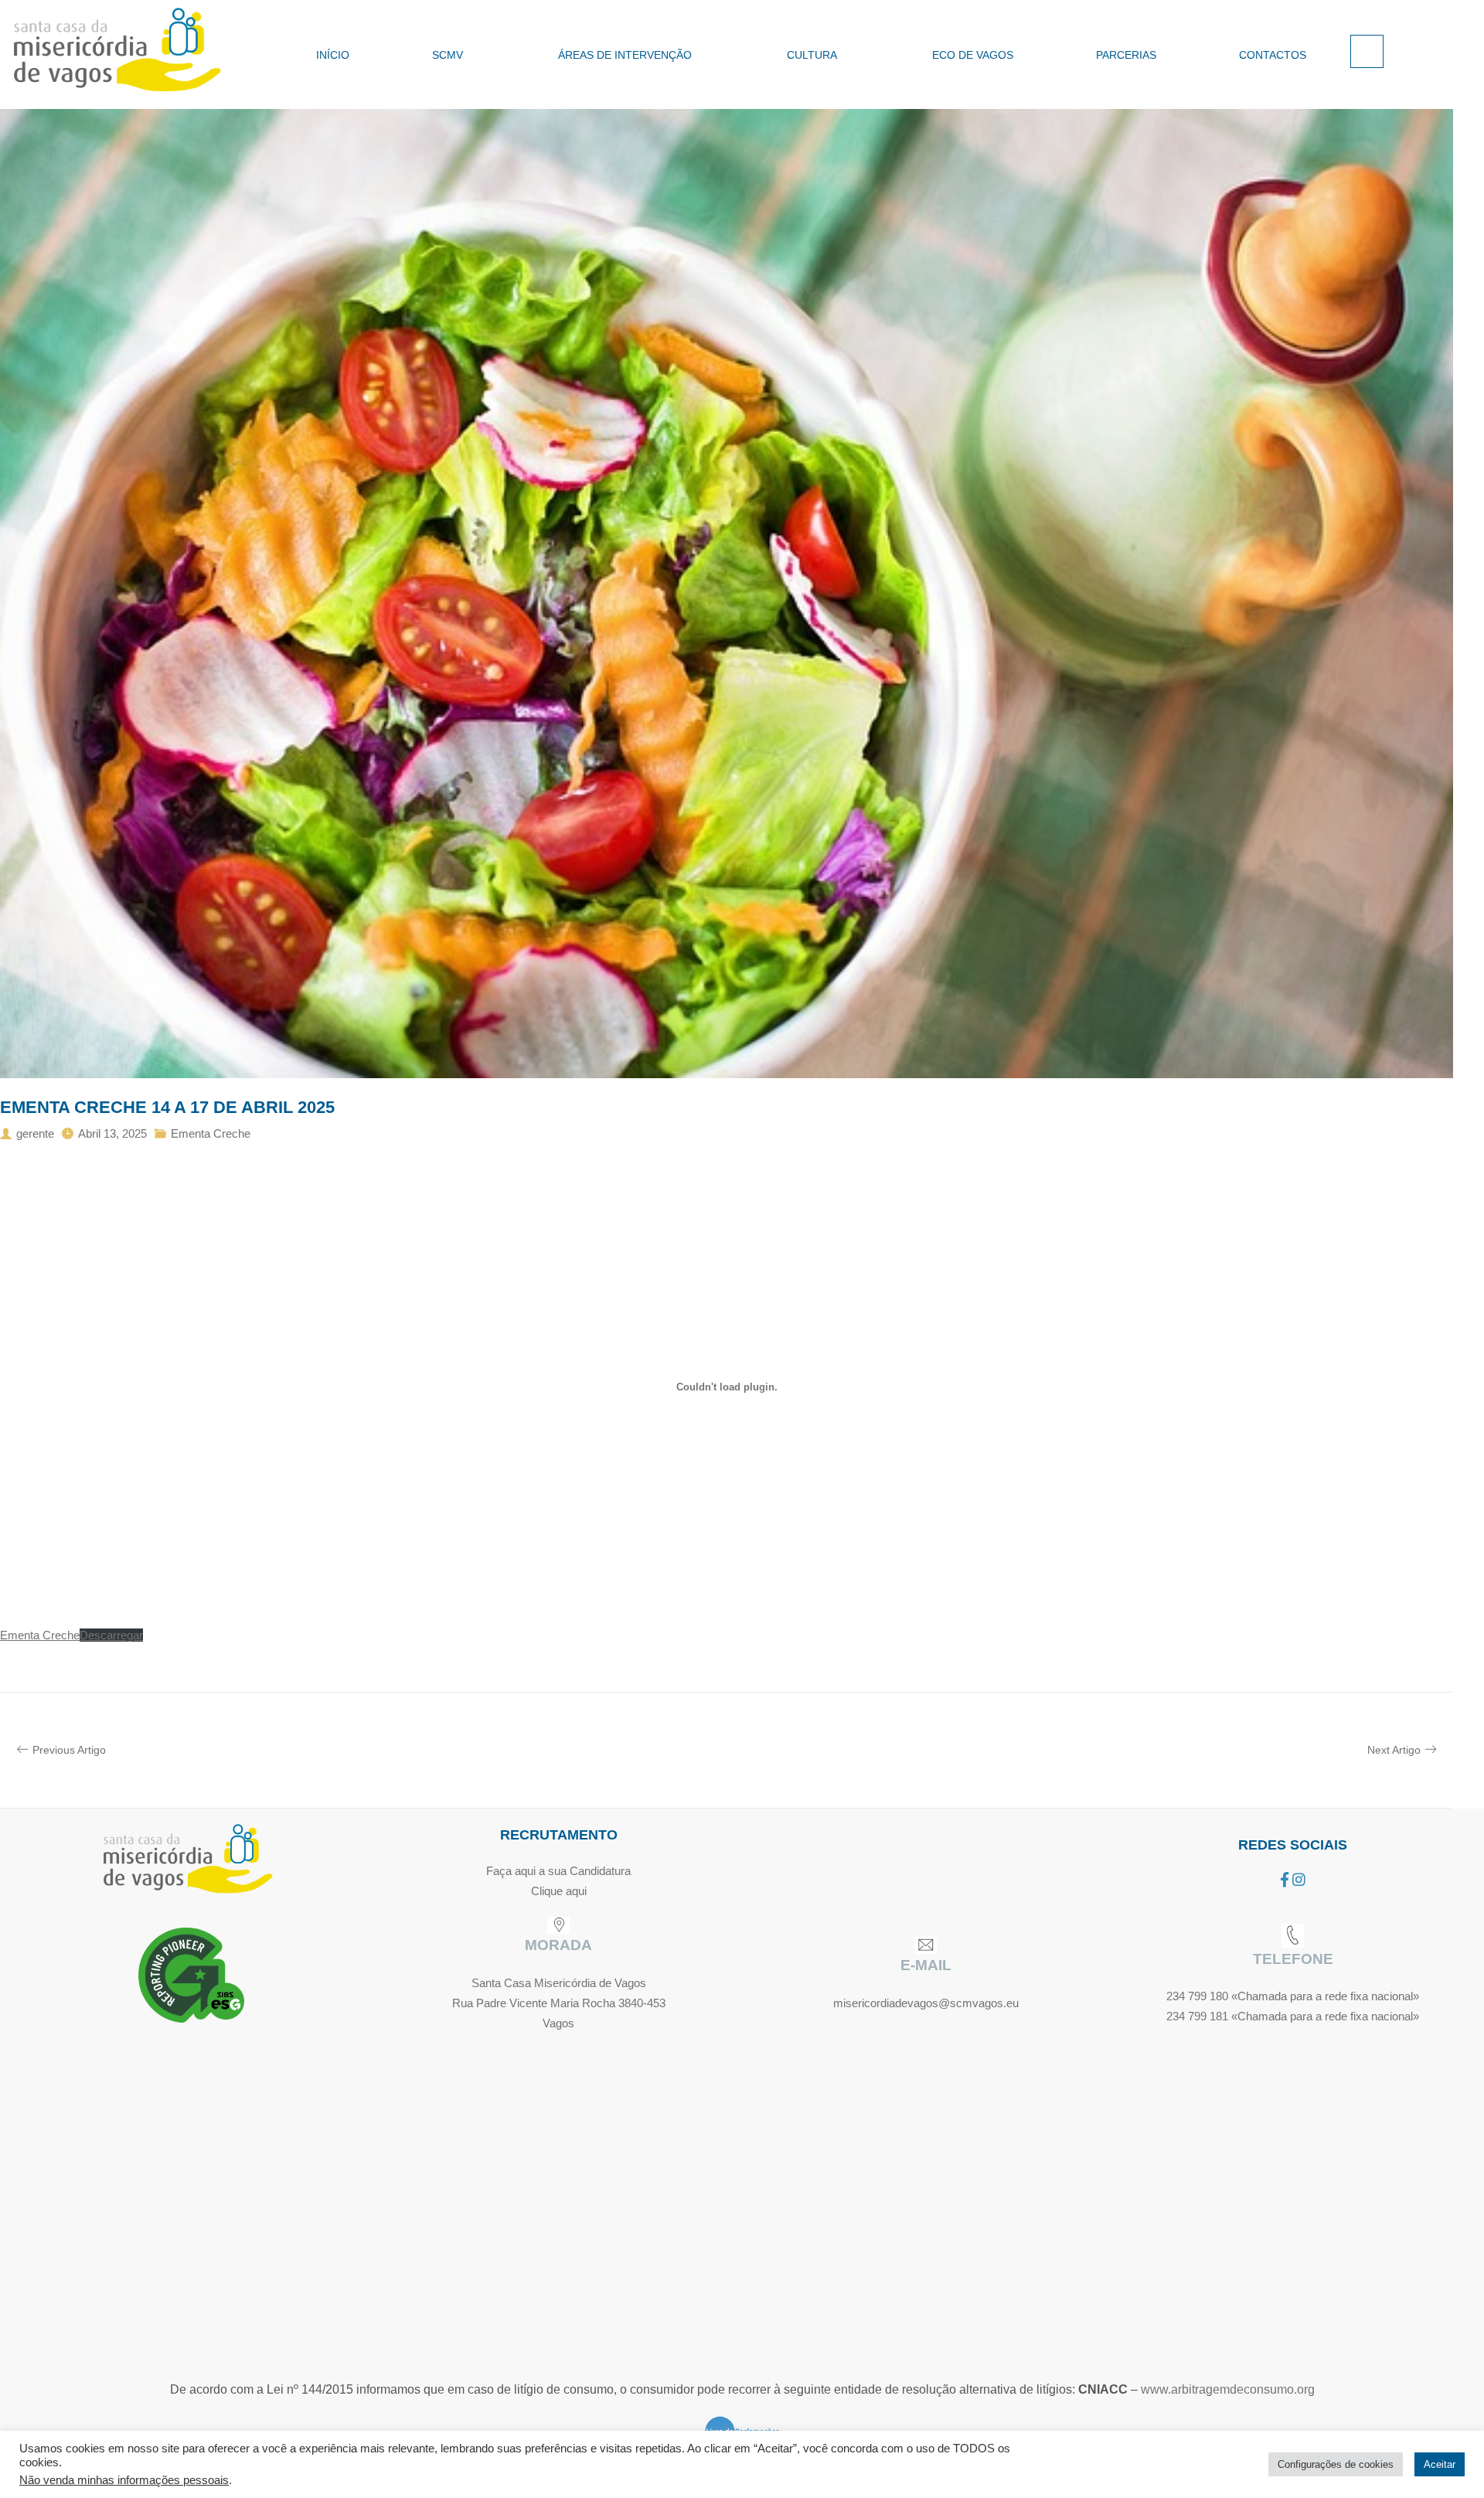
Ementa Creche (211, 1133)
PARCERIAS (1126, 55)
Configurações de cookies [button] (1336, 2464)
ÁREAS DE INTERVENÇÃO (625, 55)
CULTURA (812, 55)
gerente (35, 1133)
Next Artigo (1394, 1750)
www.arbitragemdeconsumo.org (1228, 2389)
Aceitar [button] (1440, 2464)
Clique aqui (559, 1891)
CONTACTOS (1273, 55)
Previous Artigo (69, 1750)
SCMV (448, 55)
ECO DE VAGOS (973, 55)
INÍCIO (333, 55)
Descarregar (111, 1635)
